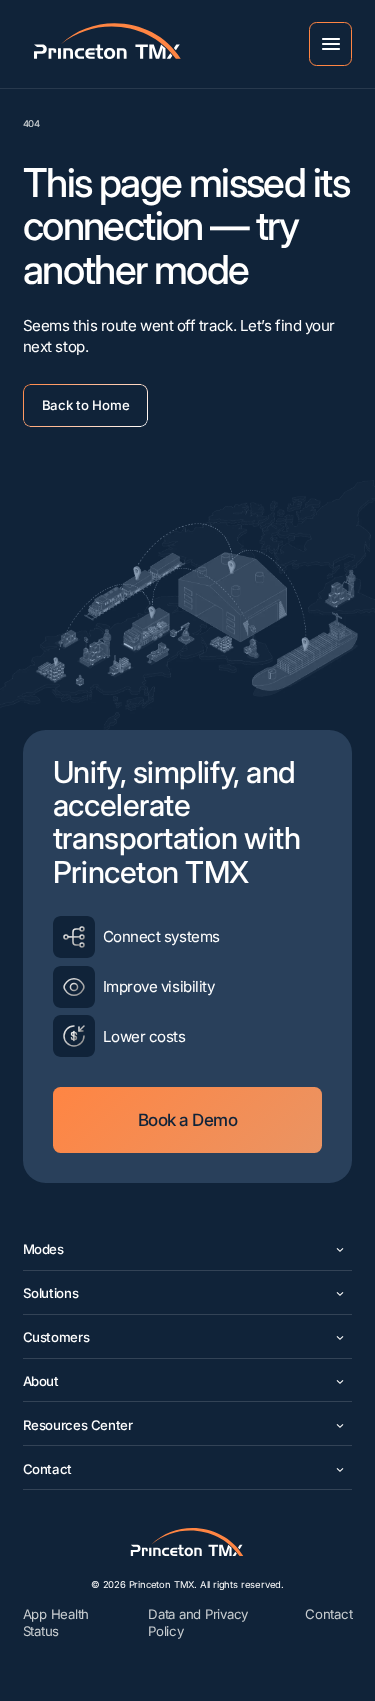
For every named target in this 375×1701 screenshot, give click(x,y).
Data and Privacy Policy (198, 1622)
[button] (330, 44)
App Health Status (56, 1622)
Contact (328, 1614)
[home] (80, 43)
